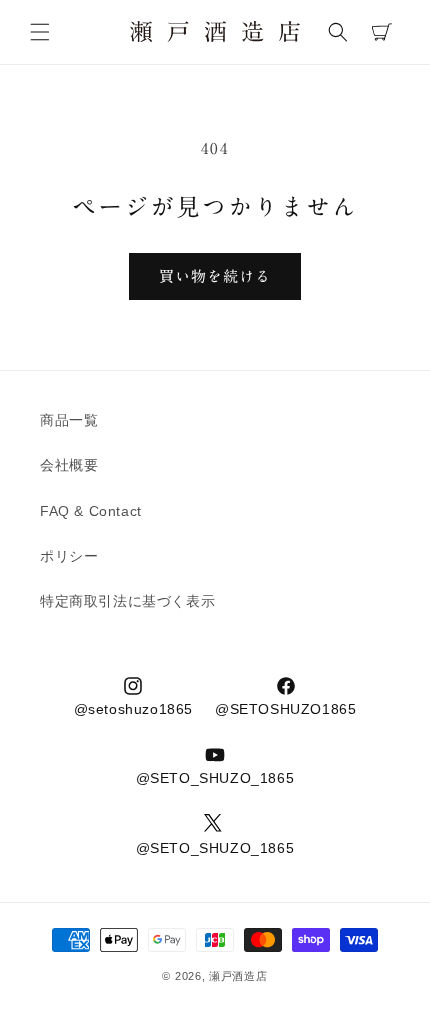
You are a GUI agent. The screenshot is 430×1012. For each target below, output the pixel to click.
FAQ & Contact (91, 511)
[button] (40, 32)
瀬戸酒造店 (238, 976)
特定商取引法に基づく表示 (127, 601)
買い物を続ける (215, 276)
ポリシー (69, 556)
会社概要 (69, 465)
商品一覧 (69, 420)
